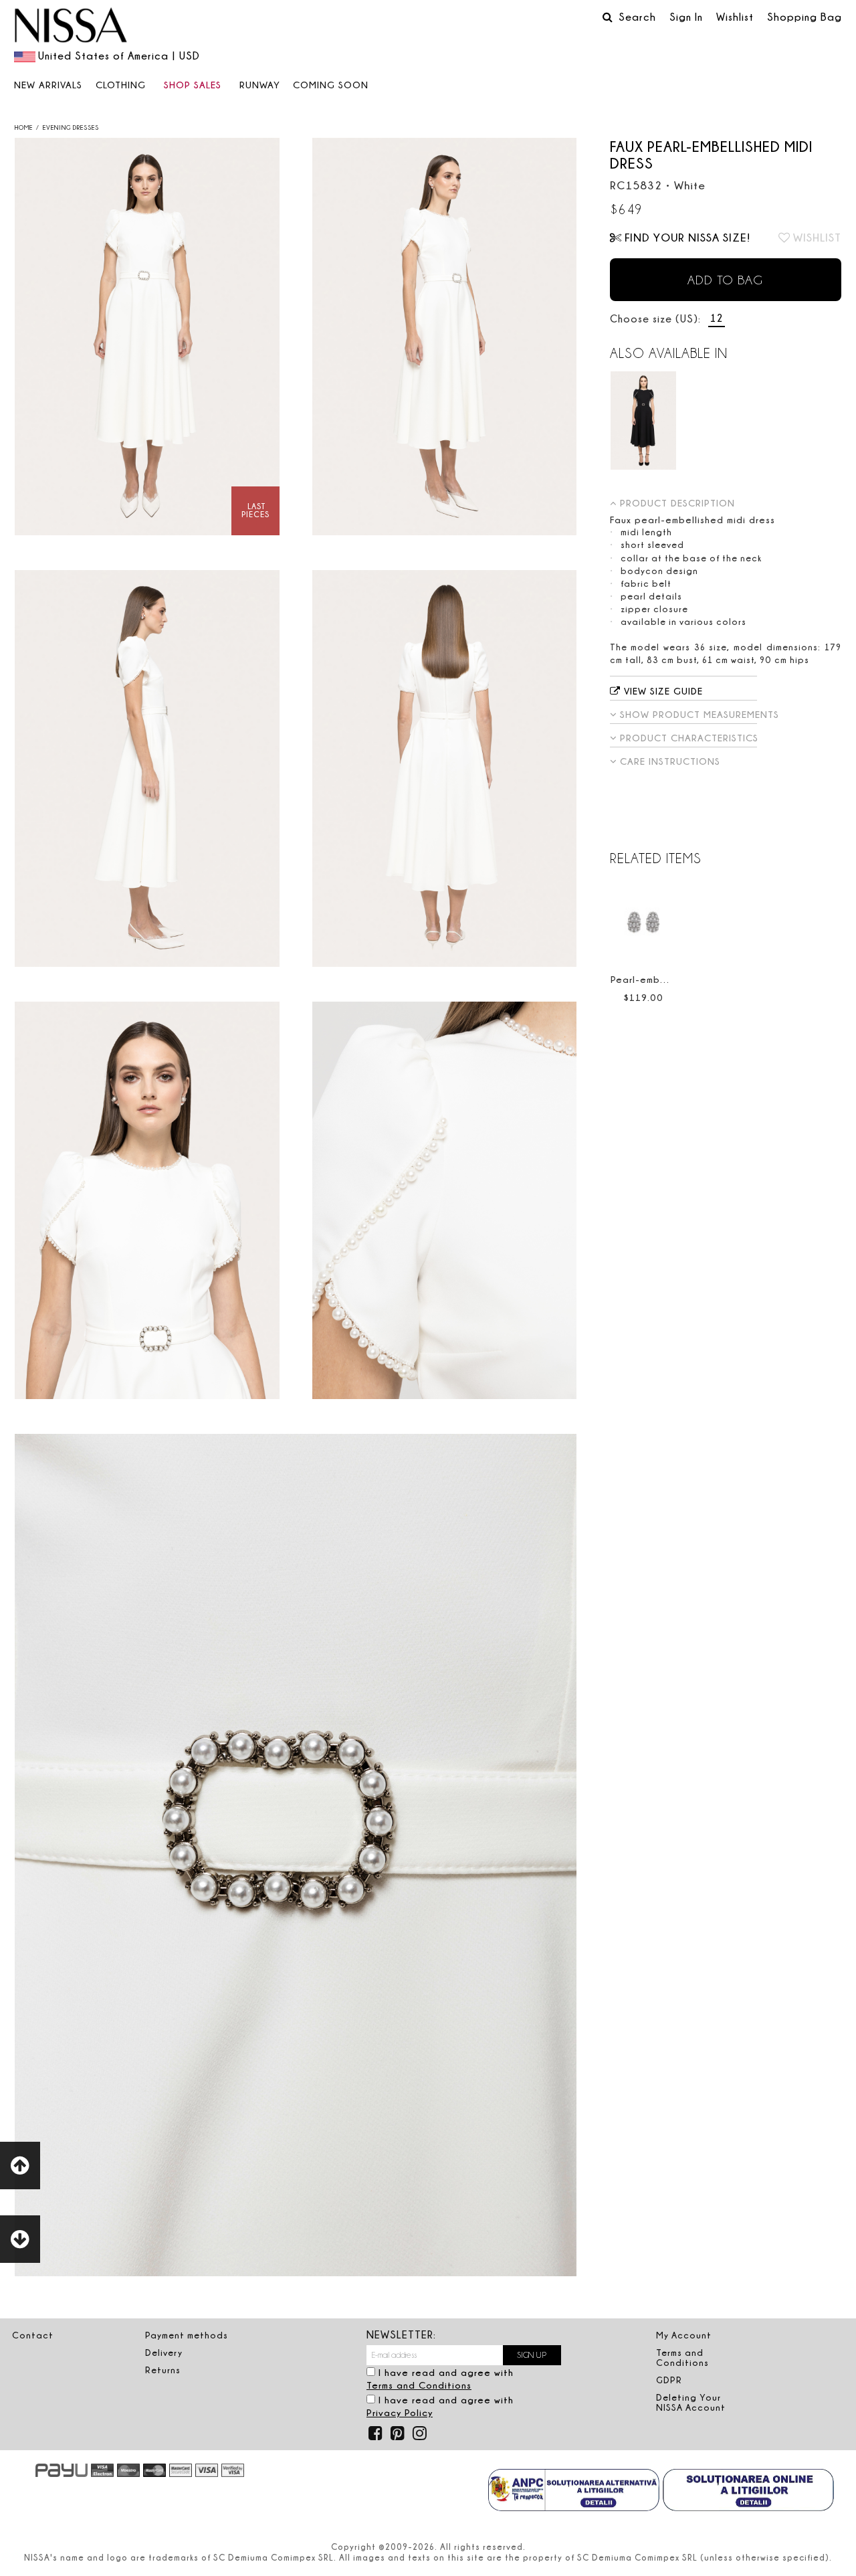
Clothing (121, 85)
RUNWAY (260, 85)
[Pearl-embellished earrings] (643, 922)
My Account (684, 2335)
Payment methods (187, 2335)
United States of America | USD (119, 56)
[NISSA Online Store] (71, 27)
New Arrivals (48, 85)
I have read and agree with (440, 2379)
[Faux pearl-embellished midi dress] (147, 337)
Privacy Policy (400, 2412)
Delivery (164, 2353)
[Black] (643, 421)
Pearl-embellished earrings (676, 979)
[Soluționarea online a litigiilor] (748, 2492)
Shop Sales (193, 85)
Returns (163, 2370)
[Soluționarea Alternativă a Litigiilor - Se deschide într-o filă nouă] (574, 2492)
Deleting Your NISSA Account (691, 2402)
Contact (33, 2335)
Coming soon (331, 85)
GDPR (669, 2380)
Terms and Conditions (419, 2385)
